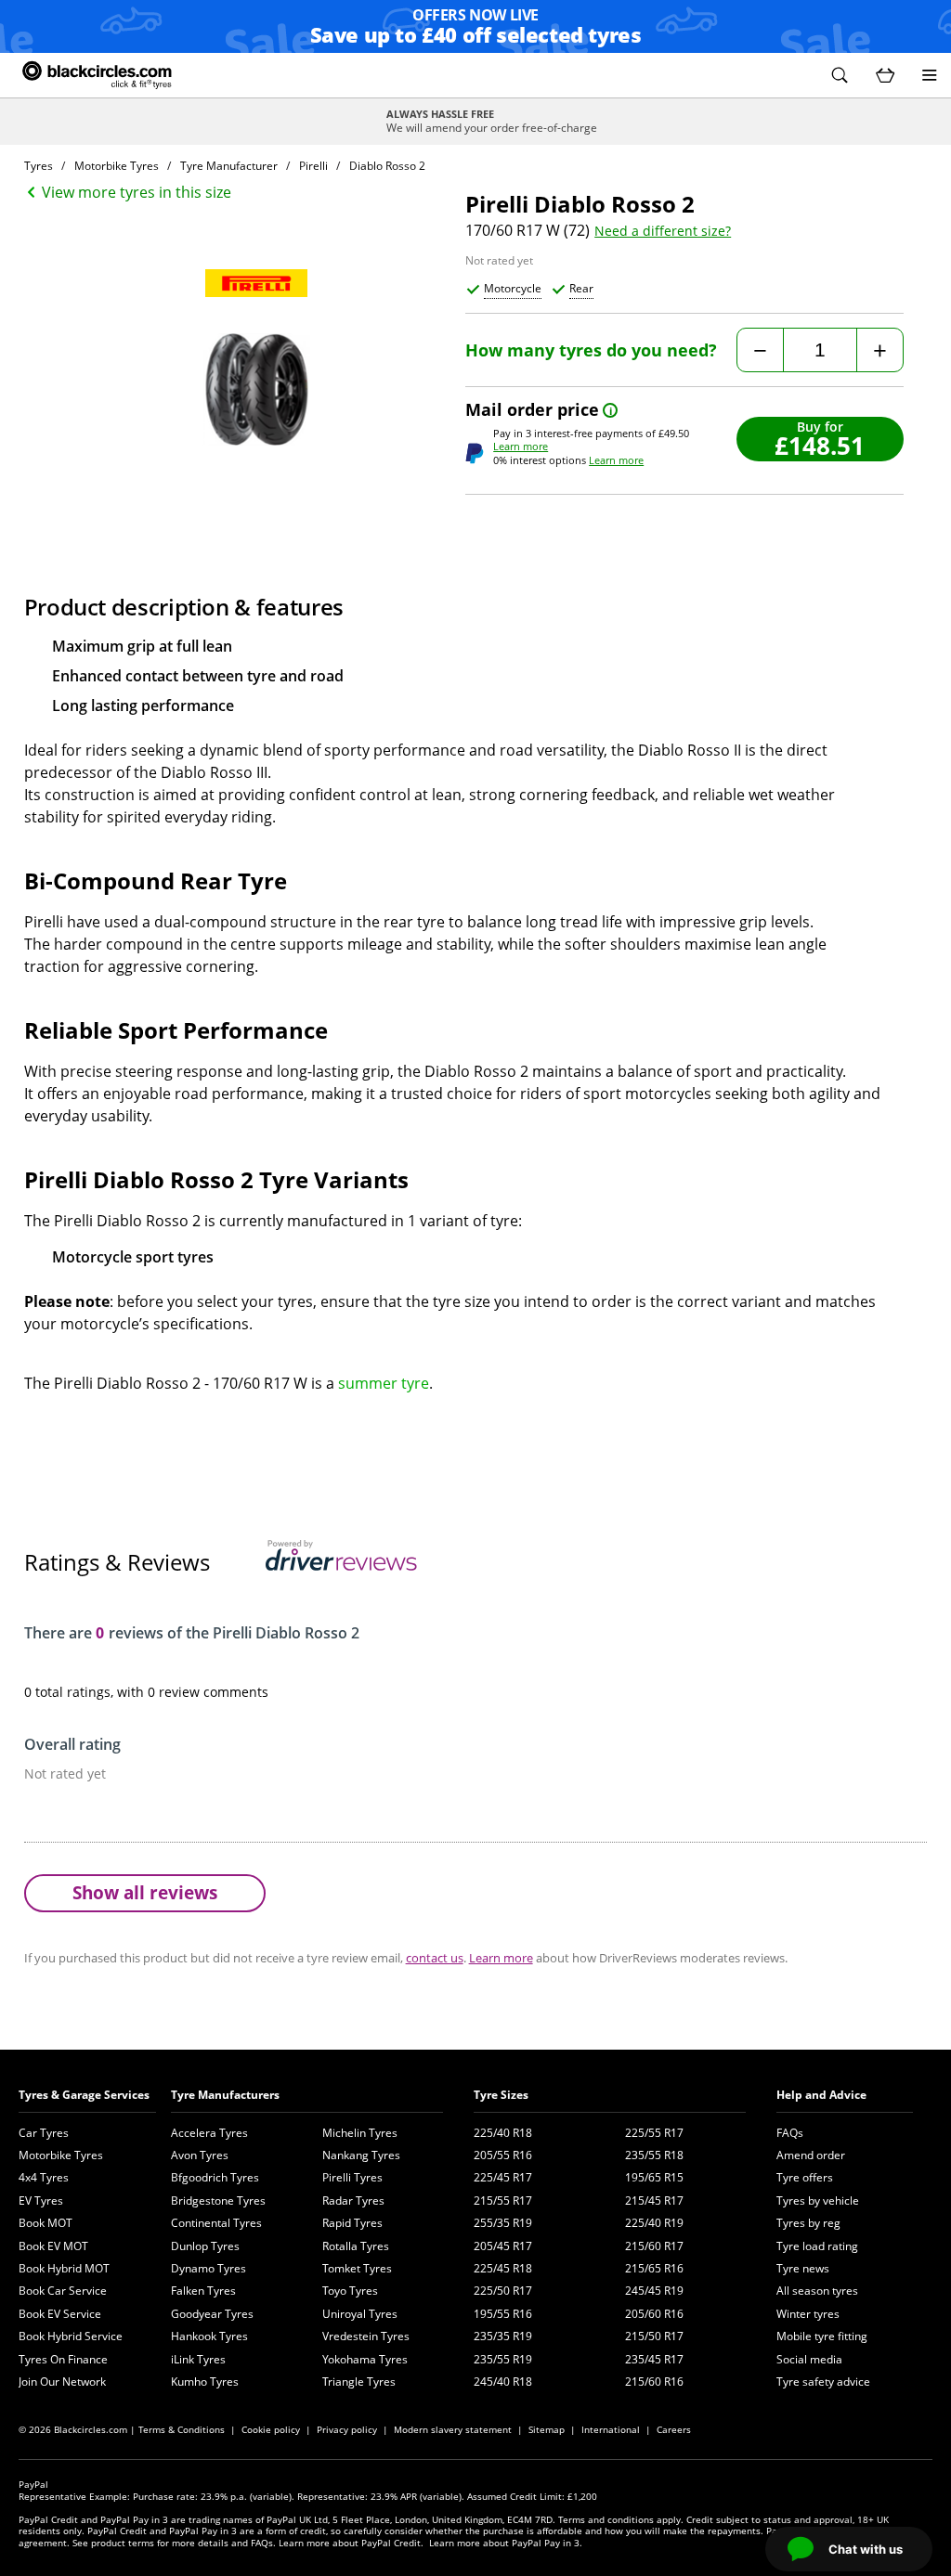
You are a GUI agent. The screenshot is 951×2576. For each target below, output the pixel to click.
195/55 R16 (503, 2314)
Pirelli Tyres (352, 2177)
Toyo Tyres (350, 2291)
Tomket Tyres (357, 2268)
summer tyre (384, 1383)
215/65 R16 (654, 2268)
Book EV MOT (53, 2246)
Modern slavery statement (453, 2429)
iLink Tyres (198, 2359)
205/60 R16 (654, 2314)
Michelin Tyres (360, 2133)
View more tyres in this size (137, 192)
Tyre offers (805, 2177)
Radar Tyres (353, 2201)
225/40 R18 (503, 2133)
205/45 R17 (503, 2246)
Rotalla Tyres (356, 2246)
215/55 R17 (503, 2201)
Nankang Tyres (361, 2155)
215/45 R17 (654, 2201)
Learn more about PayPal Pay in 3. (506, 2543)
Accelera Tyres (209, 2133)
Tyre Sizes (501, 2095)
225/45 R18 (503, 2268)
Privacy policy (347, 2429)
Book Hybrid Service (71, 2336)
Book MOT (46, 2223)
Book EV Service (60, 2314)
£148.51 (820, 445)
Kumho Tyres (205, 2382)
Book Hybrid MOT (64, 2268)
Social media (809, 2359)
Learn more (521, 446)
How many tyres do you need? (591, 350)
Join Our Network (62, 2382)
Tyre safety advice (823, 2382)
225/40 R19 (654, 2223)
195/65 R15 (654, 2177)
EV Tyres (41, 2201)
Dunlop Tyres (205, 2246)
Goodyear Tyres (212, 2314)
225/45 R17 (503, 2177)
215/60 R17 (654, 2246)
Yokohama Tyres (365, 2359)
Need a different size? (663, 231)
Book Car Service (63, 2291)
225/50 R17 (503, 2291)
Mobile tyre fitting (822, 2336)
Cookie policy (271, 2429)
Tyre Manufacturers (225, 2095)
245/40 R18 (503, 2382)
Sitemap (547, 2429)
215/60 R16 (654, 2382)
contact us (435, 1958)
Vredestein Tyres (366, 2336)
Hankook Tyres (209, 2336)
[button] (840, 75)
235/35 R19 (503, 2336)
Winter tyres (808, 2314)
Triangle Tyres (359, 2382)
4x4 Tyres (44, 2177)
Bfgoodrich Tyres (215, 2177)
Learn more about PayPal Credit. (351, 2543)
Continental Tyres (216, 2223)
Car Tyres (44, 2133)
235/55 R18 (654, 2155)
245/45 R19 (654, 2291)
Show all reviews (145, 1892)
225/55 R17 (654, 2133)
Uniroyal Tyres (360, 2314)
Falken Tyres (203, 2291)
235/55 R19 (503, 2359)
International (611, 2429)
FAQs (790, 2133)
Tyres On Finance (63, 2359)
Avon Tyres (200, 2155)
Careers (674, 2429)
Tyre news (803, 2268)
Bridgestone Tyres (218, 2201)
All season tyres (817, 2291)
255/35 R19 (503, 2223)
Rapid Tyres (352, 2223)
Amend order (811, 2155)
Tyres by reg (808, 2223)
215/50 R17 (654, 2336)
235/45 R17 (654, 2359)
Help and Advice (821, 2095)
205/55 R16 (503, 2155)
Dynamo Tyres (208, 2268)
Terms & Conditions (182, 2429)
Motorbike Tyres (61, 2155)
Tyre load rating (817, 2246)
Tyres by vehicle (818, 2201)
